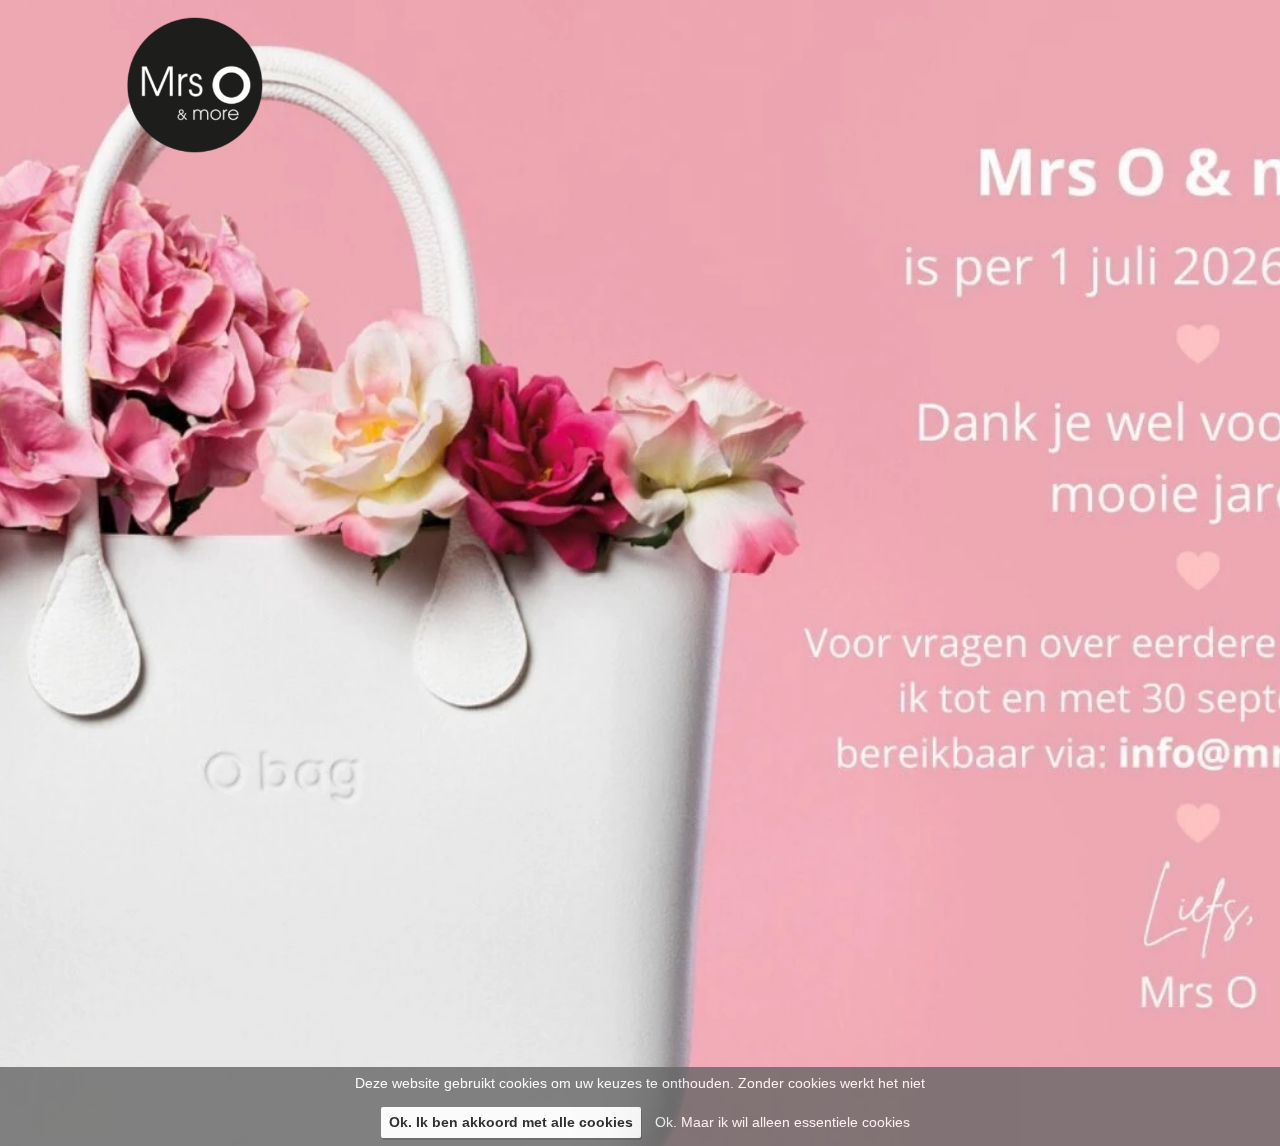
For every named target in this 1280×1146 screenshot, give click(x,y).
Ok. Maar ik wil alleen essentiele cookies (782, 1122)
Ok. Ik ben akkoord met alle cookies (511, 1122)
